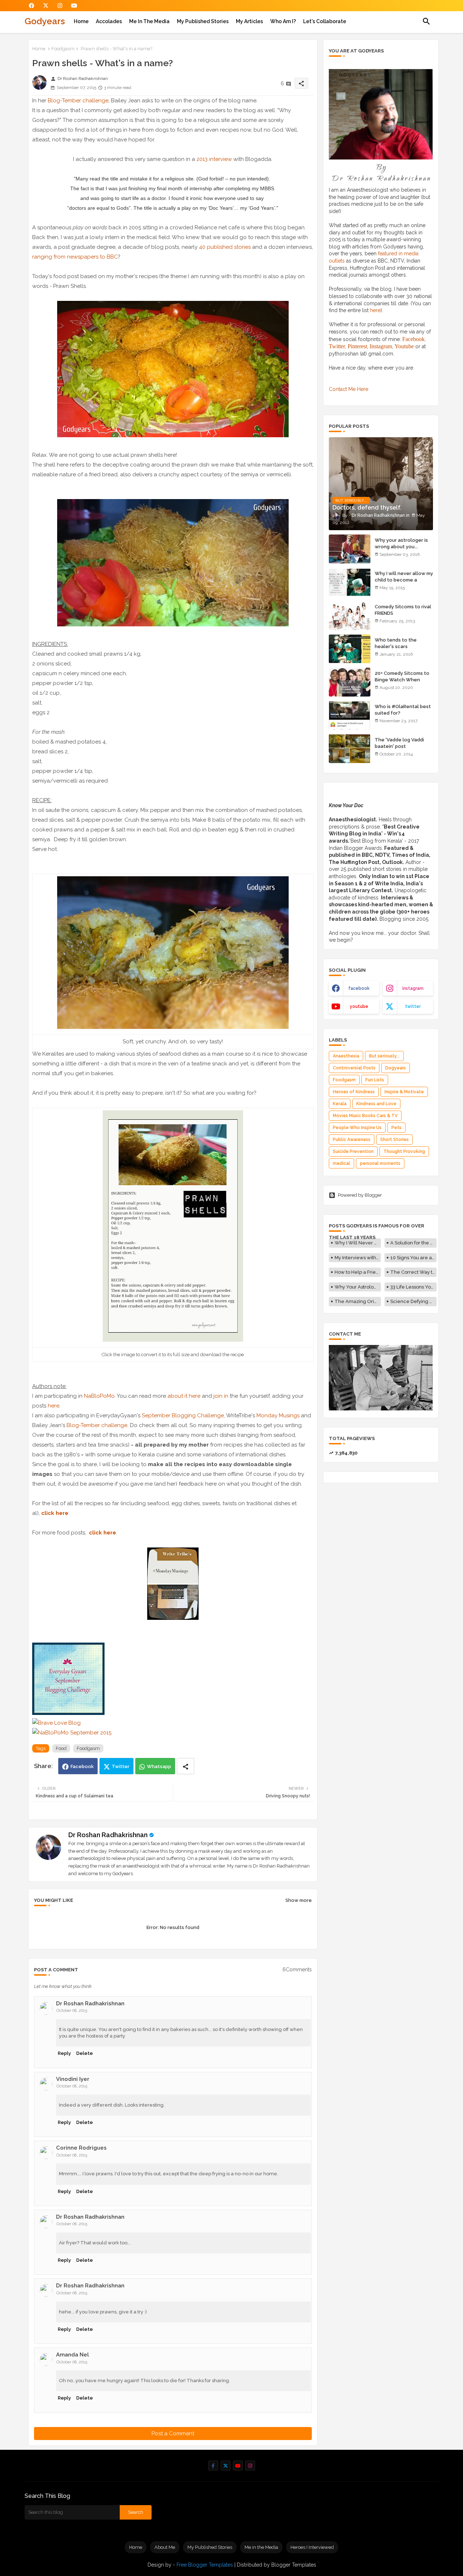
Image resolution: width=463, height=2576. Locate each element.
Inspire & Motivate (404, 1092)
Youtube (404, 346)
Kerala (340, 1104)
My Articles (249, 21)
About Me (165, 2547)
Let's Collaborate (325, 21)
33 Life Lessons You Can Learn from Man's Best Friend (413, 1287)
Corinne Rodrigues (81, 2148)
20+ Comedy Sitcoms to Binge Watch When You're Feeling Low (402, 680)
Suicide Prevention (353, 1151)
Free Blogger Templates (205, 2565)
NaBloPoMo (99, 1396)
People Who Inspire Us (357, 1128)
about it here (184, 1396)
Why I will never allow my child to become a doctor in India (404, 580)
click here (103, 1533)
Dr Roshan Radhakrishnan (108, 1835)
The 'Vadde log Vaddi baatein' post (399, 743)
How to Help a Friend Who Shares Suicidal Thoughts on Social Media (358, 1272)
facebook (359, 988)
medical (341, 1163)
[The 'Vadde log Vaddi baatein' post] (350, 749)
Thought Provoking (404, 1151)
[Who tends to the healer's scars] (350, 649)
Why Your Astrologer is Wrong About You (358, 1287)
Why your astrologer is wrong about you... (401, 543)
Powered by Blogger (360, 1195)
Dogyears (396, 1068)
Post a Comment (173, 2434)
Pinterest (357, 346)
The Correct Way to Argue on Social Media (413, 1272)
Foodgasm (63, 49)
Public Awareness (352, 1140)
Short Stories (394, 1140)
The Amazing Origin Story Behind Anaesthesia (358, 1301)
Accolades (109, 21)
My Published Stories (203, 21)
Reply (64, 2053)
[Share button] (186, 1766)
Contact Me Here (349, 389)
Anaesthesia (346, 1056)
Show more (299, 1900)
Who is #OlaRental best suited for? (403, 710)
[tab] (81, 21)
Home (81, 21)
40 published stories (225, 247)
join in (221, 1396)
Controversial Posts (354, 1068)
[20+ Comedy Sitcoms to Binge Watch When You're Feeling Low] (350, 682)
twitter (413, 1006)
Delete (85, 2053)
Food (61, 1748)
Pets (396, 1128)
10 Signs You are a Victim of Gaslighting (413, 1258)
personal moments (380, 1163)
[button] (426, 21)
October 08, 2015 (72, 2011)
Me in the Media (149, 21)
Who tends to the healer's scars (396, 643)
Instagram (381, 346)
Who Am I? (283, 21)
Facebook (82, 1766)
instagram (413, 988)
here (54, 1406)
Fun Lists (375, 1080)
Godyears (45, 21)
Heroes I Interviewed (312, 2547)
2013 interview (214, 159)
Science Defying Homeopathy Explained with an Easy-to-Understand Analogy (413, 1301)
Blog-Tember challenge (78, 101)
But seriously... (384, 1056)
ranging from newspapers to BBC (75, 257)
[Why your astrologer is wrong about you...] (350, 549)
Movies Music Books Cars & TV (365, 1116)
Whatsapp (159, 1766)
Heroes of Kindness (354, 1092)
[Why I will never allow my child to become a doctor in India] (350, 582)
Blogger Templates (294, 2565)
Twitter (121, 1766)
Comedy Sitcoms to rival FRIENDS (403, 610)
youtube (359, 1006)
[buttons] (32, 6)
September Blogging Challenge (183, 1415)
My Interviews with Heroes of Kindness (358, 1258)
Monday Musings (278, 1415)
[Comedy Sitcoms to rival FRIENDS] (350, 616)
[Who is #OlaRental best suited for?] (350, 715)
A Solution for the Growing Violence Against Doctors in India (413, 1243)
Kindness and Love (376, 1104)
